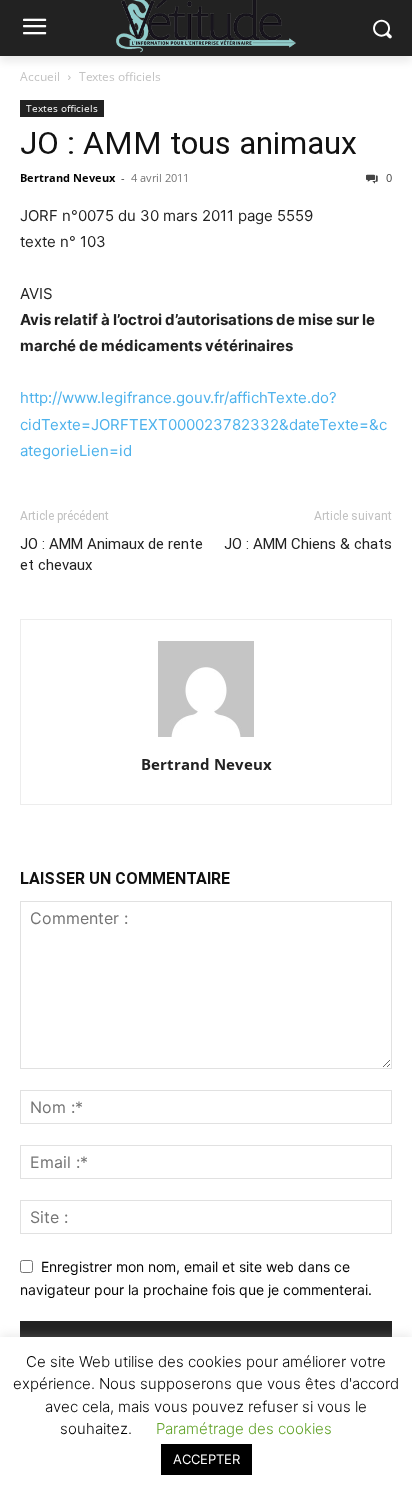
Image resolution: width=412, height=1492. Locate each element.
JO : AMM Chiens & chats (308, 544)
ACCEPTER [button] (206, 1459)
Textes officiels (120, 76)
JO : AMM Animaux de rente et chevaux (111, 554)
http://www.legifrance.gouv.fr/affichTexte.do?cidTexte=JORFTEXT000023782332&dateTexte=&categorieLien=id (203, 423)
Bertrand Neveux (67, 177)
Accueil (40, 76)
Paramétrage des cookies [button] (244, 1428)
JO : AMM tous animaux (188, 143)
